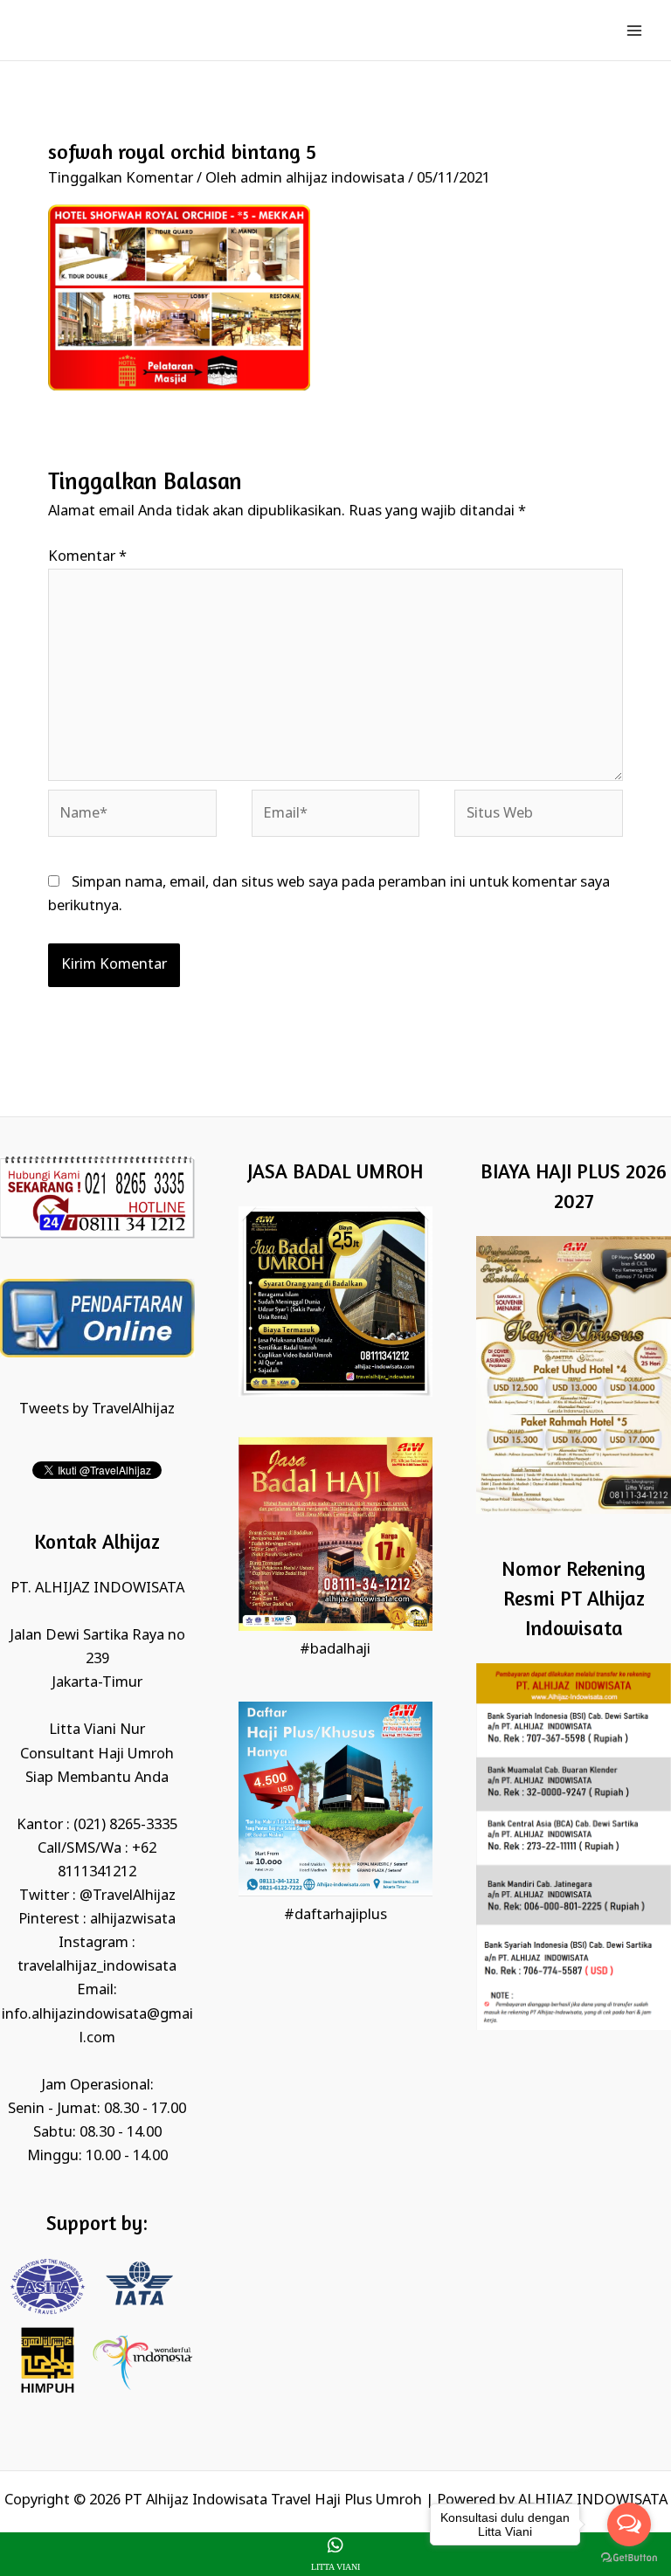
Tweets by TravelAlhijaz (97, 1409)
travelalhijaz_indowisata (97, 1967)
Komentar (87, 557)
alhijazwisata (133, 1920)
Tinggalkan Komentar (121, 179)
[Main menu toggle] (634, 30)
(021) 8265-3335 (125, 1825)
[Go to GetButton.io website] (629, 2558)
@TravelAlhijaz (128, 1896)
